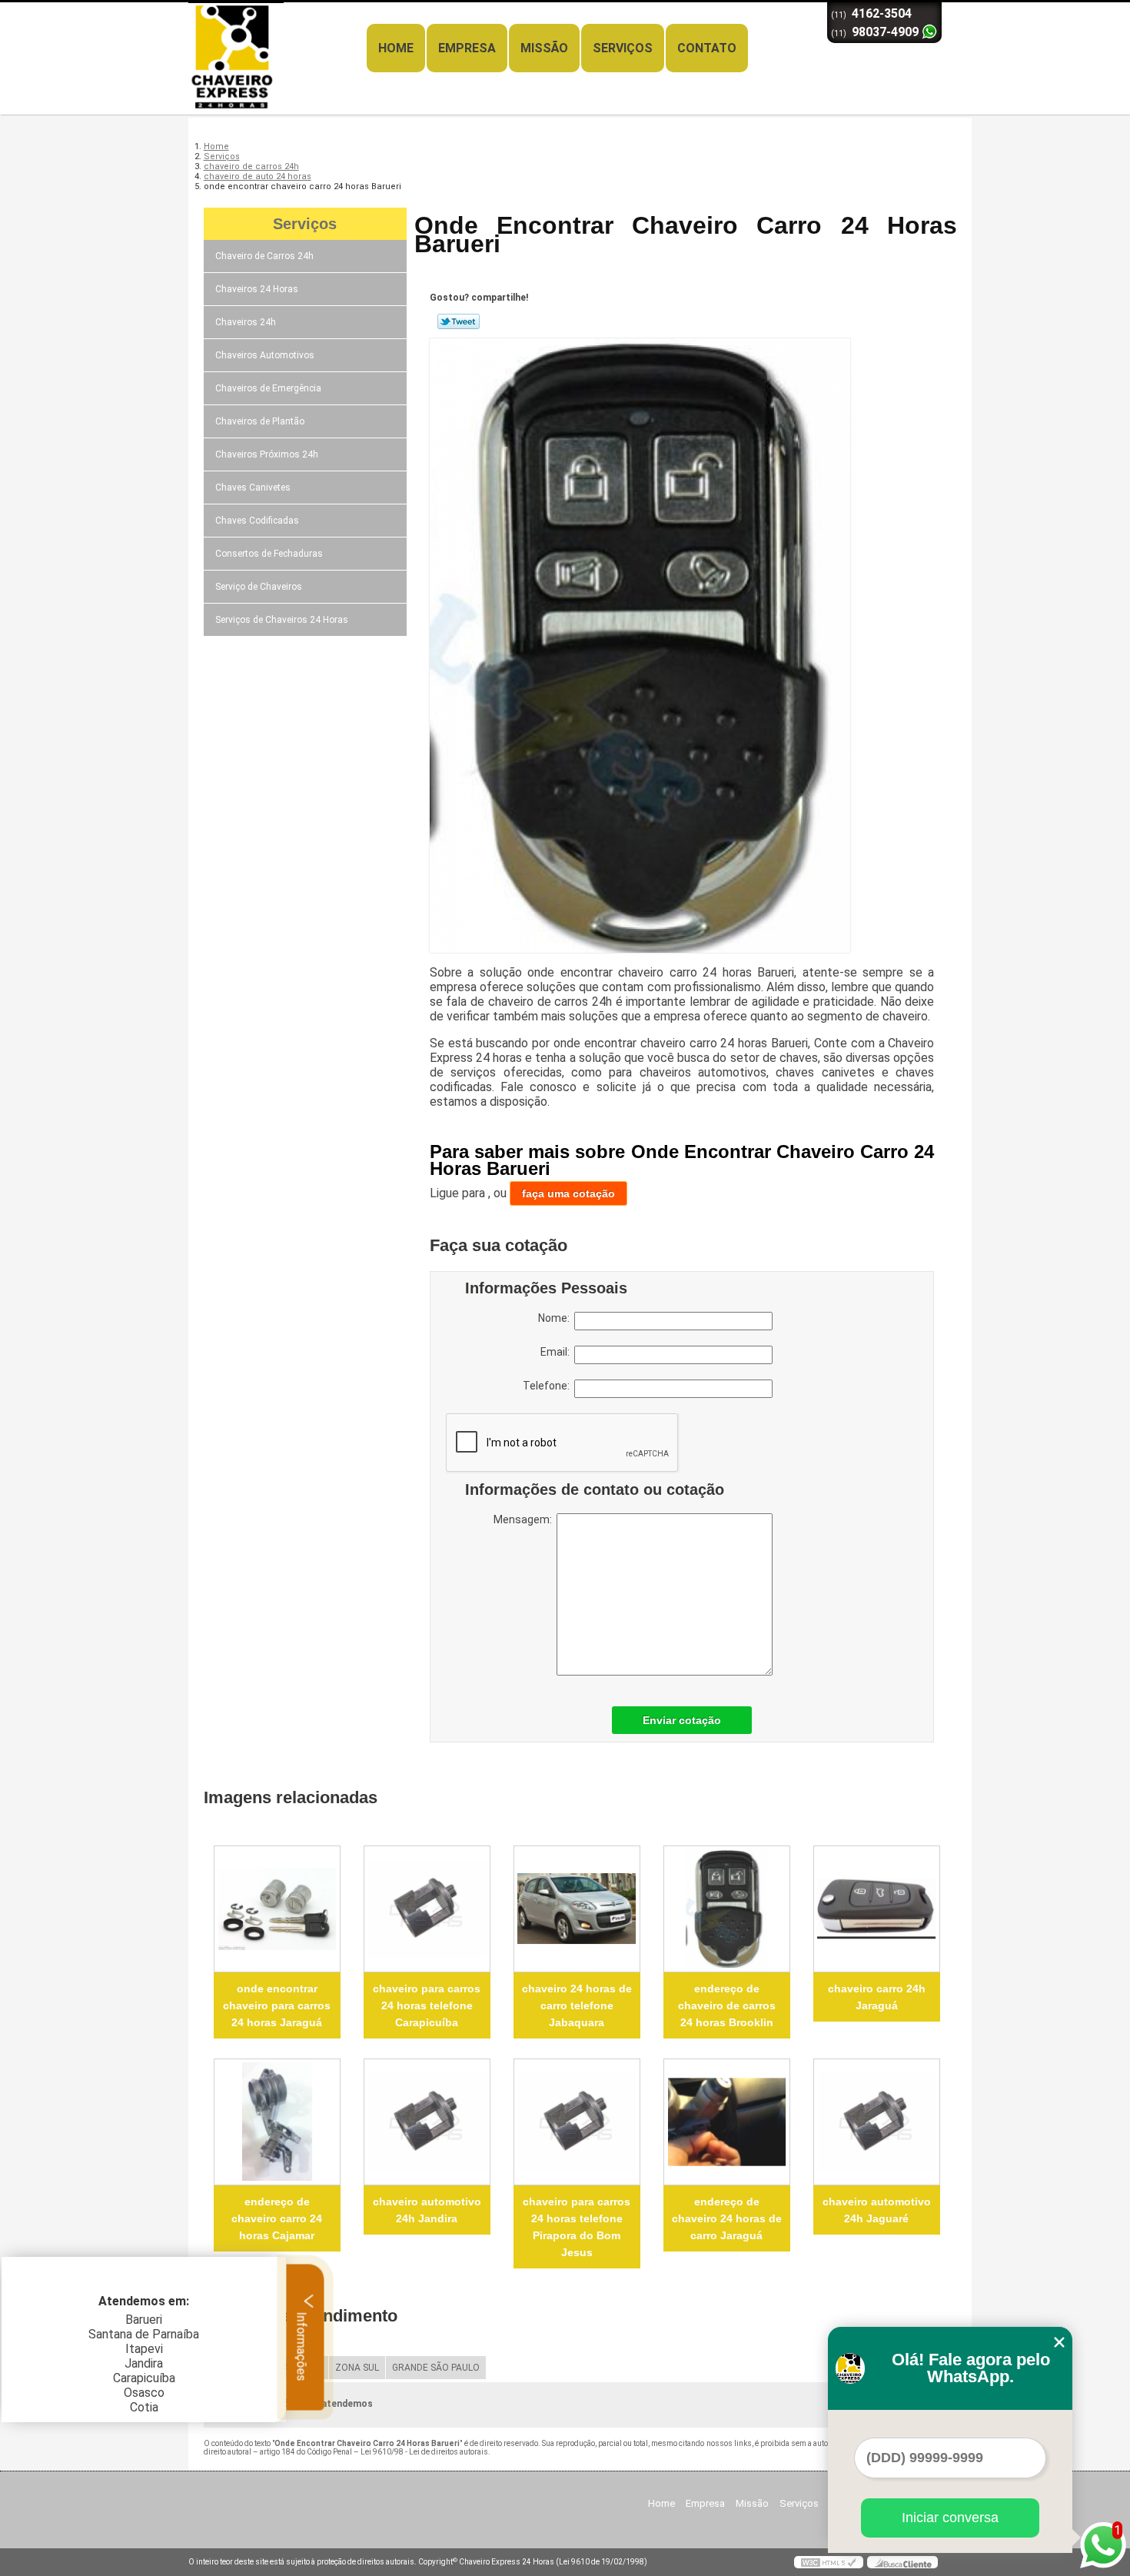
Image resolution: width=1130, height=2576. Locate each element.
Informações (302, 2345)
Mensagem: (525, 1519)
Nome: (556, 1318)
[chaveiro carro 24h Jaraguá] (877, 1909)
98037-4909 (885, 32)
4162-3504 (882, 13)
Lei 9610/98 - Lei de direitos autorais (424, 2452)
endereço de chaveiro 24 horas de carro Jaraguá (727, 2218)
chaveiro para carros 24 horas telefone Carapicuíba (427, 2005)
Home (396, 48)
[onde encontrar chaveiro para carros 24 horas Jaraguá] (277, 1909)
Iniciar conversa (950, 2518)
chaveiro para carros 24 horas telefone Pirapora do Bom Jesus (577, 2227)
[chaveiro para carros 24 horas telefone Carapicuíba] (427, 1909)
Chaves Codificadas (257, 521)
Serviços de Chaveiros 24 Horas (282, 620)
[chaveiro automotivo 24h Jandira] (427, 2122)
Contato (707, 48)
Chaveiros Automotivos (265, 355)
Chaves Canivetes (253, 488)
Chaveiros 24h (246, 322)
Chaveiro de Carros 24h (264, 256)
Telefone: (548, 1386)
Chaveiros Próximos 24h (267, 454)
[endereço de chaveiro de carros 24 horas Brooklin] (727, 1909)
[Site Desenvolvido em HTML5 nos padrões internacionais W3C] (829, 2562)
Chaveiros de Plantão (260, 421)
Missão (544, 48)
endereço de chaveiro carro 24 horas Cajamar (277, 2218)
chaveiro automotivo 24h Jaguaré (877, 2210)
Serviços (623, 48)
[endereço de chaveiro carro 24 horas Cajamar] (277, 2122)
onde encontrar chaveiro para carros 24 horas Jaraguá (277, 2005)
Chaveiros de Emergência (268, 388)
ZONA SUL (357, 2368)
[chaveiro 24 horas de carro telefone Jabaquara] (577, 1909)
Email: (557, 1352)
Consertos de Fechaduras (269, 554)
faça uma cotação (568, 1193)
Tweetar (459, 321)
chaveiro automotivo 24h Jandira (427, 2210)
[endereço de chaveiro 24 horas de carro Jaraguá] (727, 2122)
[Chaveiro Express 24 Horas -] (277, 33)
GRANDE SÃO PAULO (436, 2368)
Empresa (467, 48)
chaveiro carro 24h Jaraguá (877, 1997)
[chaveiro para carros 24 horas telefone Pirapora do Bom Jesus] (577, 2122)
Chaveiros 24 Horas (257, 289)
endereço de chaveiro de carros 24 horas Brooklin (727, 2005)
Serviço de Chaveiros (259, 587)
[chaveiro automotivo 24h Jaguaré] (877, 2122)
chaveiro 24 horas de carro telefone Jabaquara (577, 2005)
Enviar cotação (682, 1720)
